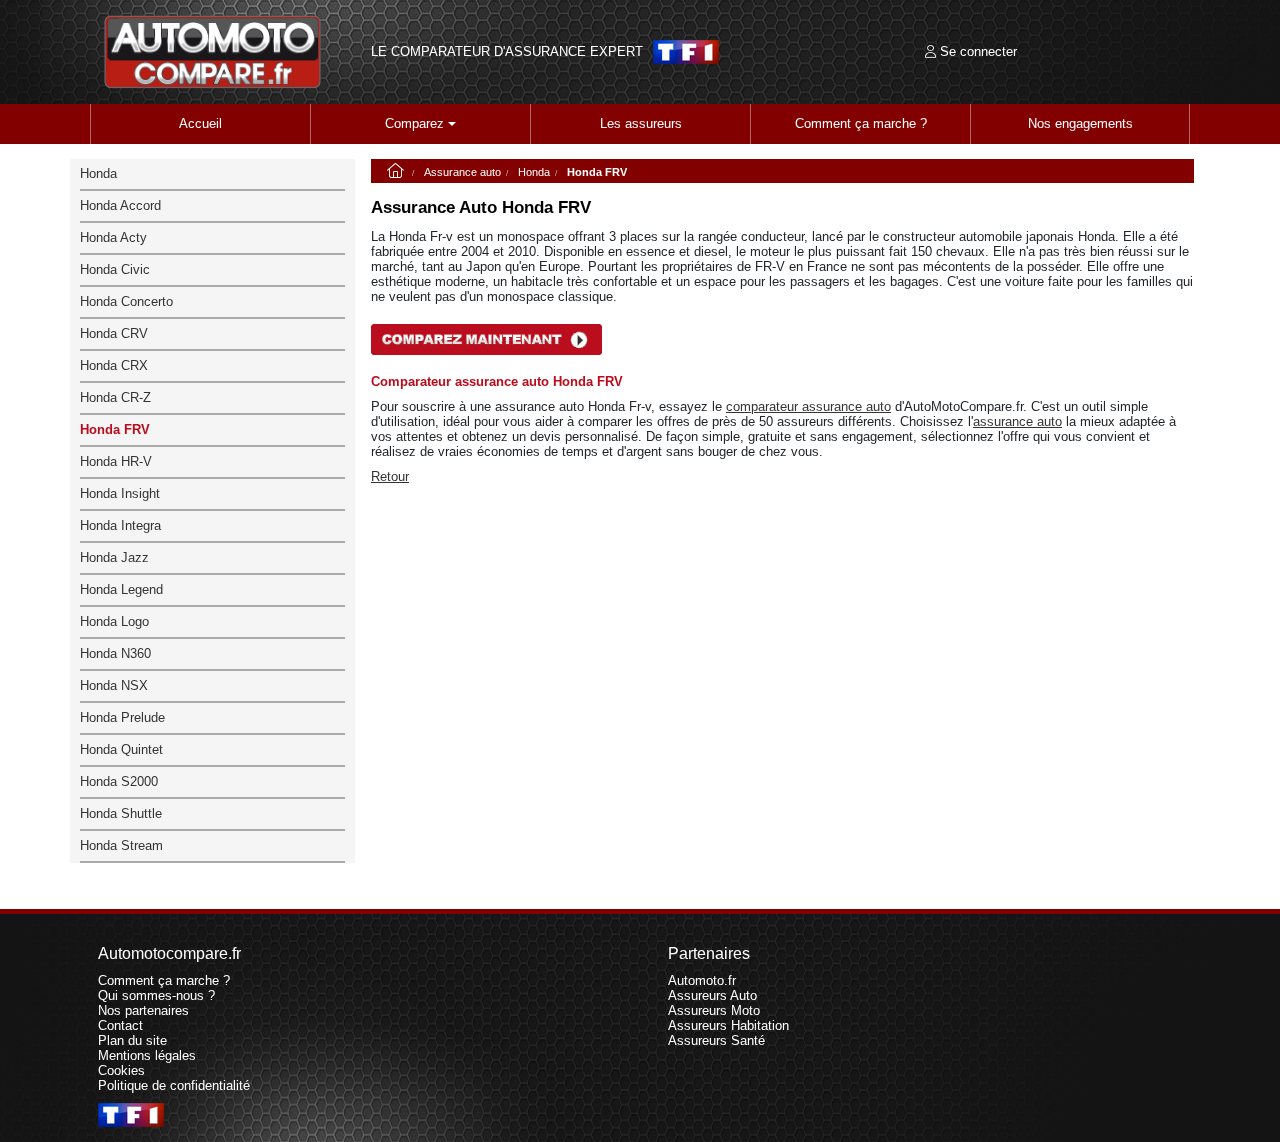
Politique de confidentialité (174, 1085)
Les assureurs (641, 123)
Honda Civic (115, 269)
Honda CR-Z (115, 397)
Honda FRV (115, 429)
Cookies (121, 1070)
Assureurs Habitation (728, 1025)
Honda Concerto (126, 301)
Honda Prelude (122, 717)
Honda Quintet (121, 749)
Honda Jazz (114, 557)
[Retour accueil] (213, 52)
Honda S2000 (119, 781)
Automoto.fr (702, 980)
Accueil (200, 123)
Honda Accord (120, 205)
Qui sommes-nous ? (156, 995)
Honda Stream (121, 845)
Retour (390, 476)
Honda (534, 172)
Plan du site (132, 1040)
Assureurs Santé (716, 1040)
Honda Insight (120, 493)
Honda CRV (114, 333)
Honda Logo (114, 621)
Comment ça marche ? (861, 123)
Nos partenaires (143, 1010)
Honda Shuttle (121, 813)
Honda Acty (113, 237)
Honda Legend (121, 589)
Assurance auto (462, 172)
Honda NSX (114, 685)
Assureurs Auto (712, 995)
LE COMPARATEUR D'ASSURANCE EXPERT (507, 52)
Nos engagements (1080, 123)
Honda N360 (115, 653)
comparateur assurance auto (808, 406)
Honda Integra (120, 525)
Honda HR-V (116, 461)
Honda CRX (114, 365)
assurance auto (1017, 421)
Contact (120, 1025)
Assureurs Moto (714, 1010)
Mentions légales (147, 1055)
